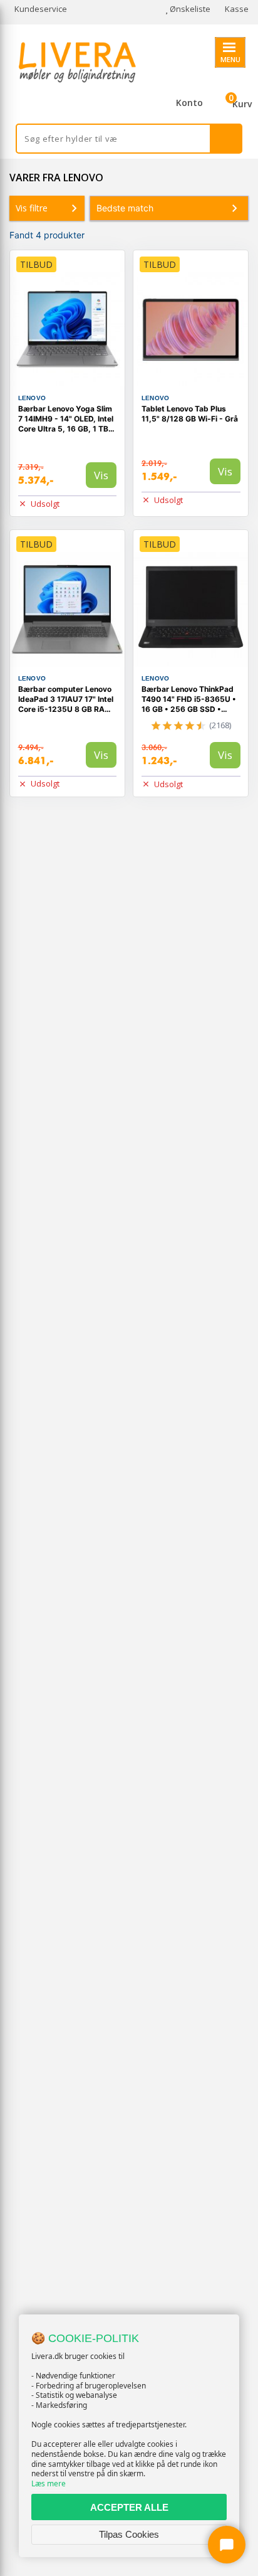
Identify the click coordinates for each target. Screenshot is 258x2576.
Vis (101, 475)
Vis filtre (32, 208)
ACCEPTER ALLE (129, 2507)
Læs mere (49, 2483)
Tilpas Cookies (129, 2534)
